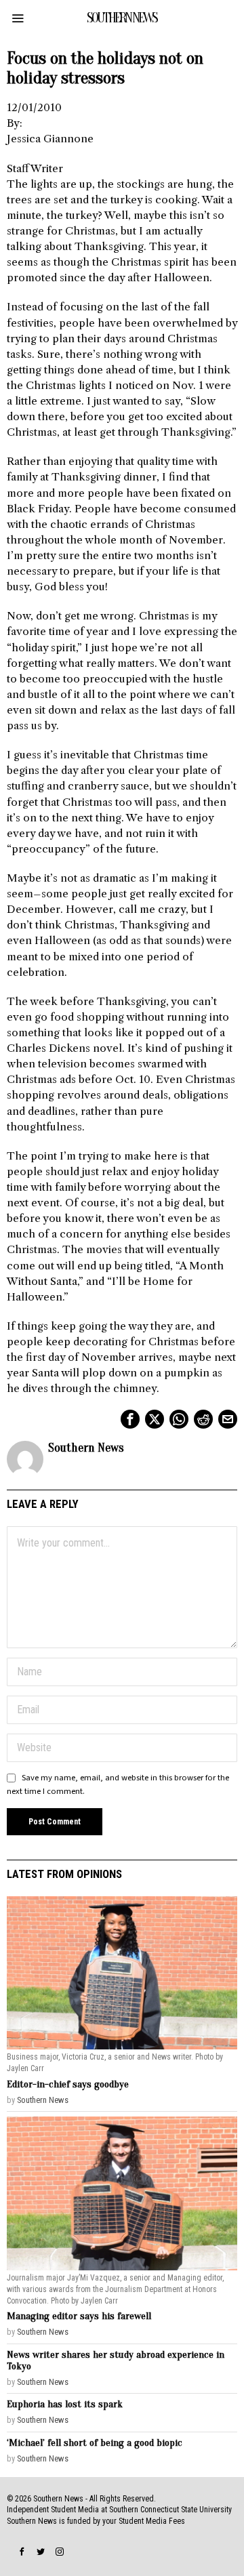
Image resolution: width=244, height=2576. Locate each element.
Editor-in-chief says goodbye (68, 2084)
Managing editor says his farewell (79, 2316)
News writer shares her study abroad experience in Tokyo (116, 2360)
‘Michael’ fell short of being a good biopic (95, 2443)
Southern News (86, 1448)
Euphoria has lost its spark (65, 2404)
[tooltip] (130, 1419)
